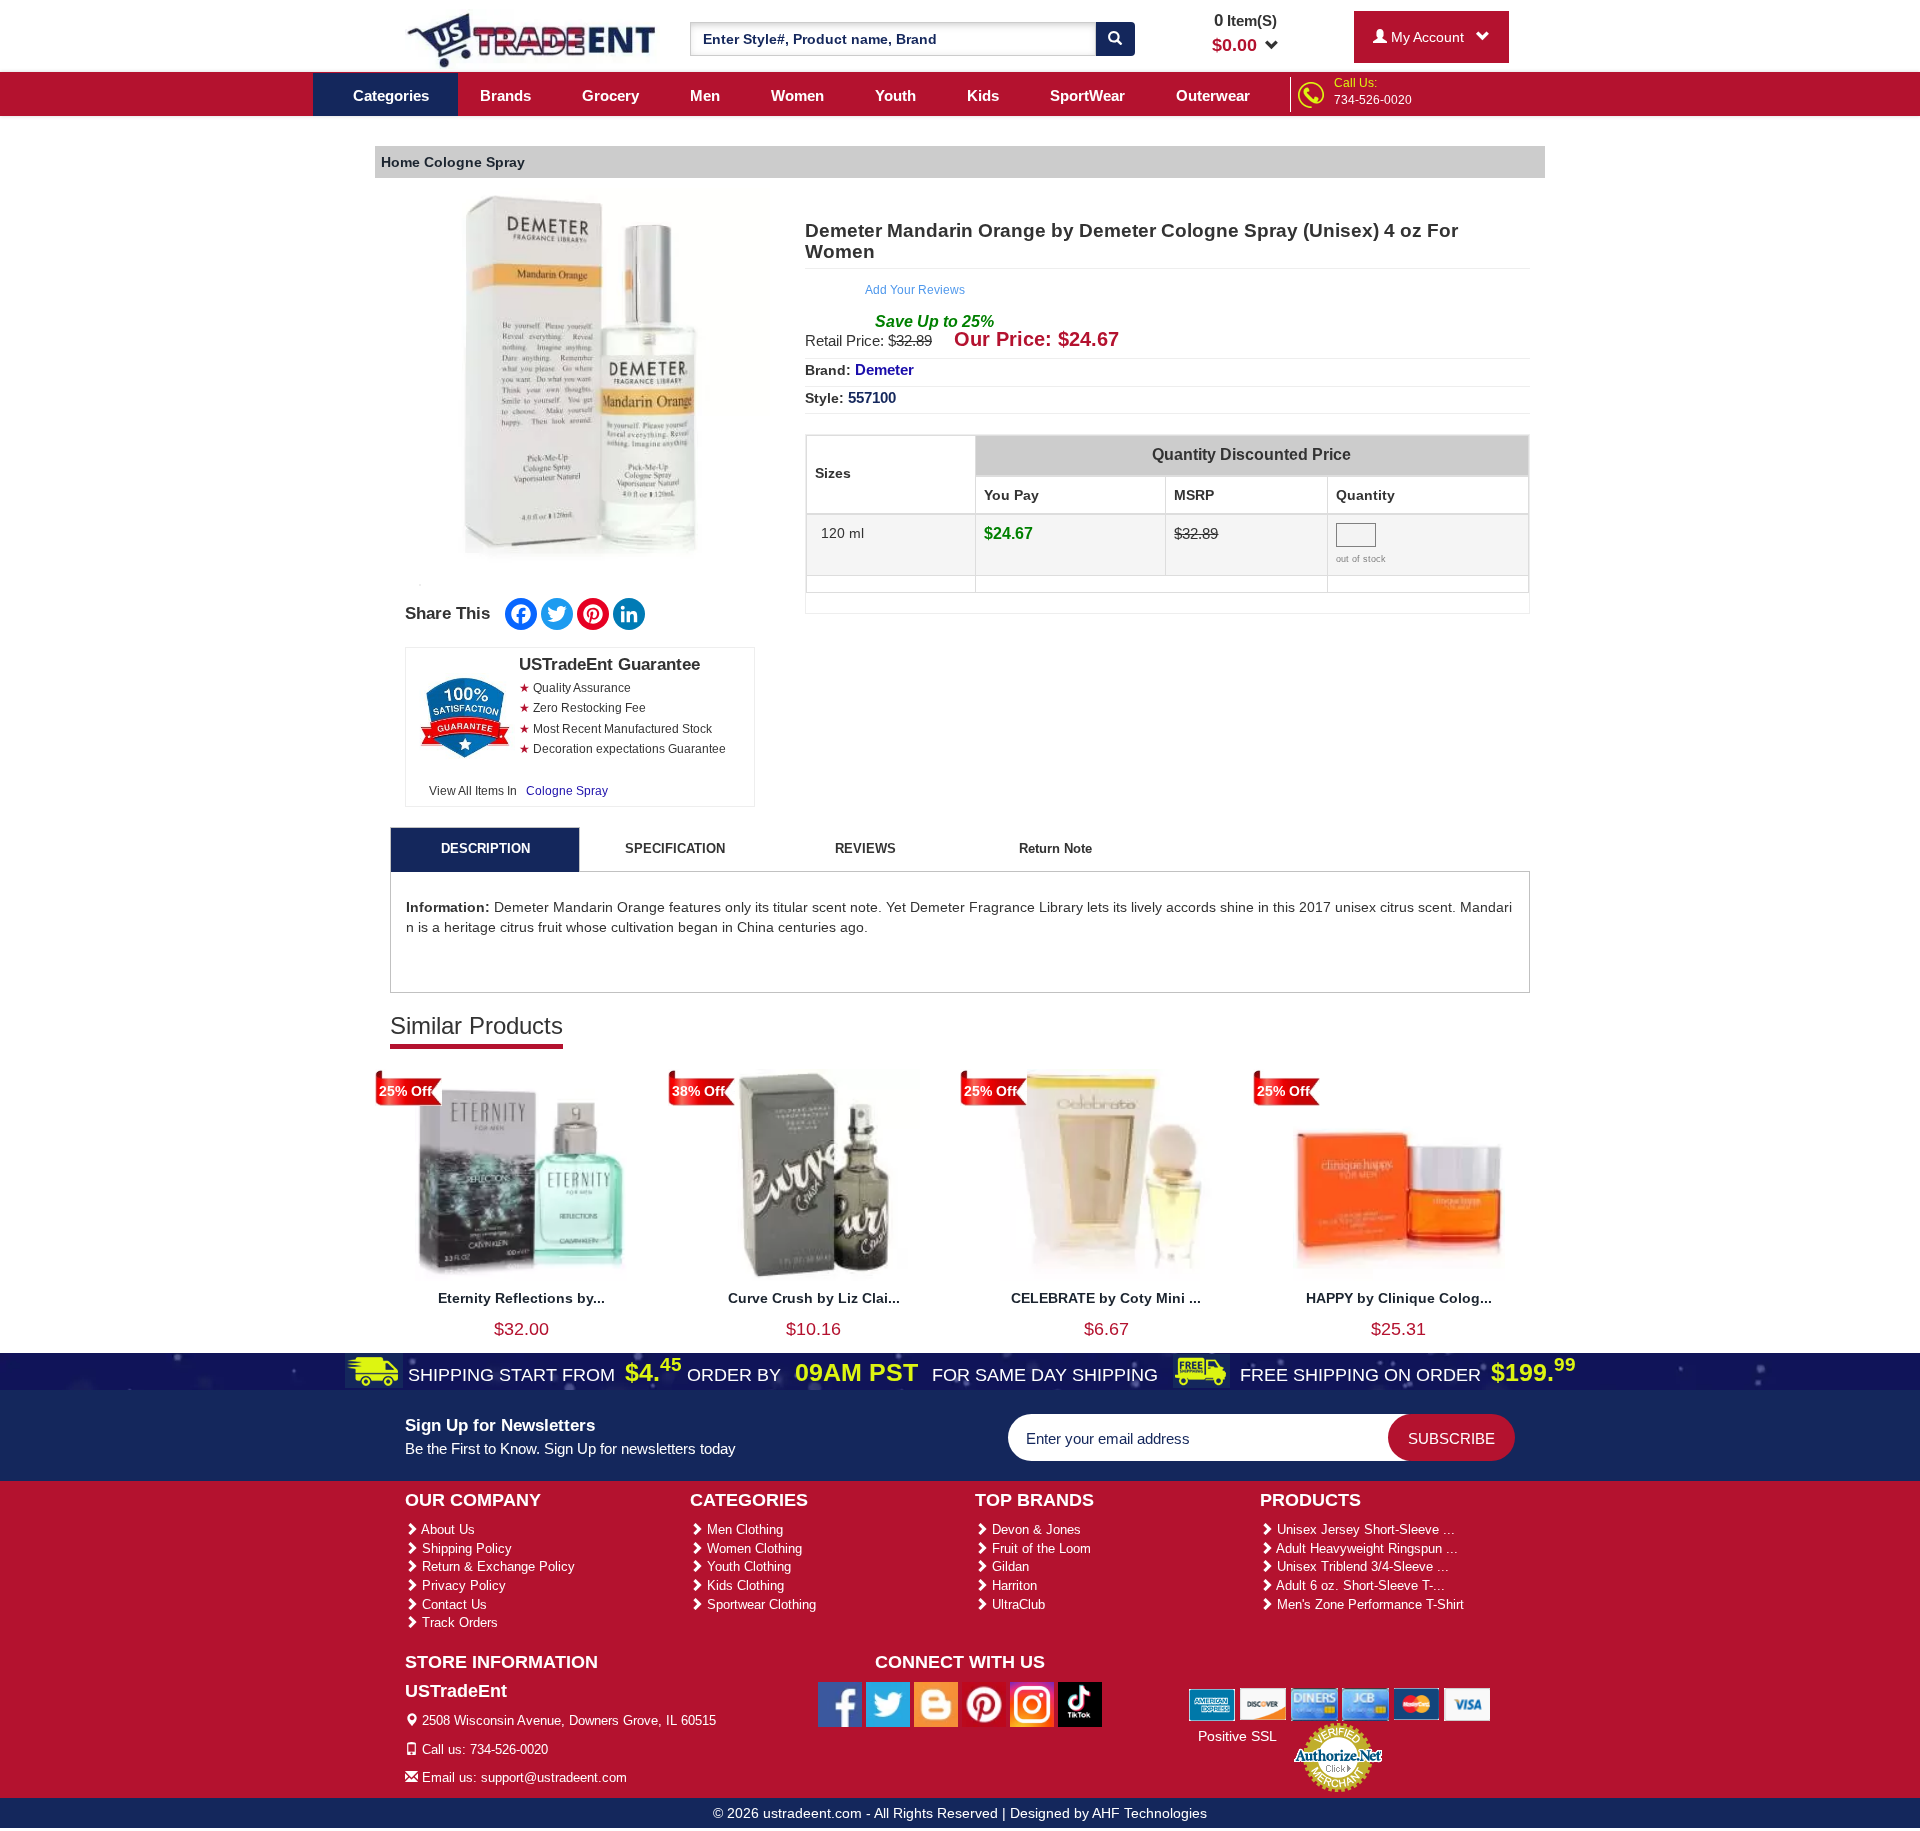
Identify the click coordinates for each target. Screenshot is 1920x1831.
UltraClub (1016, 1604)
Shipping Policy (465, 1548)
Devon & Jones (1034, 1529)
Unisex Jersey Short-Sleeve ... (1364, 1529)
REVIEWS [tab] (865, 848)
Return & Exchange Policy (496, 1566)
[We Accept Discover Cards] (1263, 1703)
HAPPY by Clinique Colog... (1399, 1298)
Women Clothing (752, 1548)
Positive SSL (1237, 1736)
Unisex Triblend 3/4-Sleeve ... (1361, 1566)
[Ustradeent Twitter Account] (888, 1704)
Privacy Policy (462, 1585)
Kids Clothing (743, 1585)
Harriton (1012, 1585)
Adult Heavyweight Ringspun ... (1365, 1548)
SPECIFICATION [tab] (675, 848)
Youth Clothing (747, 1566)
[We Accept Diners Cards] (1314, 1703)
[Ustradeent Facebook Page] (840, 1704)
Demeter (884, 369)
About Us (446, 1529)
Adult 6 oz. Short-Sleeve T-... (1359, 1585)
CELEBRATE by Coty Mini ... (1106, 1298)
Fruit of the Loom (1039, 1548)
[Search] (1115, 39)
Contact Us (452, 1604)
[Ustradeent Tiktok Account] (1080, 1704)
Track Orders (458, 1622)
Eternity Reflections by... (521, 1298)
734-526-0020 (1373, 100)
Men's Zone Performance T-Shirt (1368, 1604)
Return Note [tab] (1055, 848)
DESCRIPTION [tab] (485, 848)
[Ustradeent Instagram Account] (1032, 1704)
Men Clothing (743, 1529)
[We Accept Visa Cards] (1467, 1703)
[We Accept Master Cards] (1416, 1703)
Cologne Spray (567, 791)
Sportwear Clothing (759, 1604)
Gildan (1008, 1566)
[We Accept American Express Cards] (1212, 1703)
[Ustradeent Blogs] (936, 1704)
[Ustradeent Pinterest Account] (984, 1704)
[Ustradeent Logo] (532, 39)
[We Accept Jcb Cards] (1365, 1703)
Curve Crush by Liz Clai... (814, 1298)
